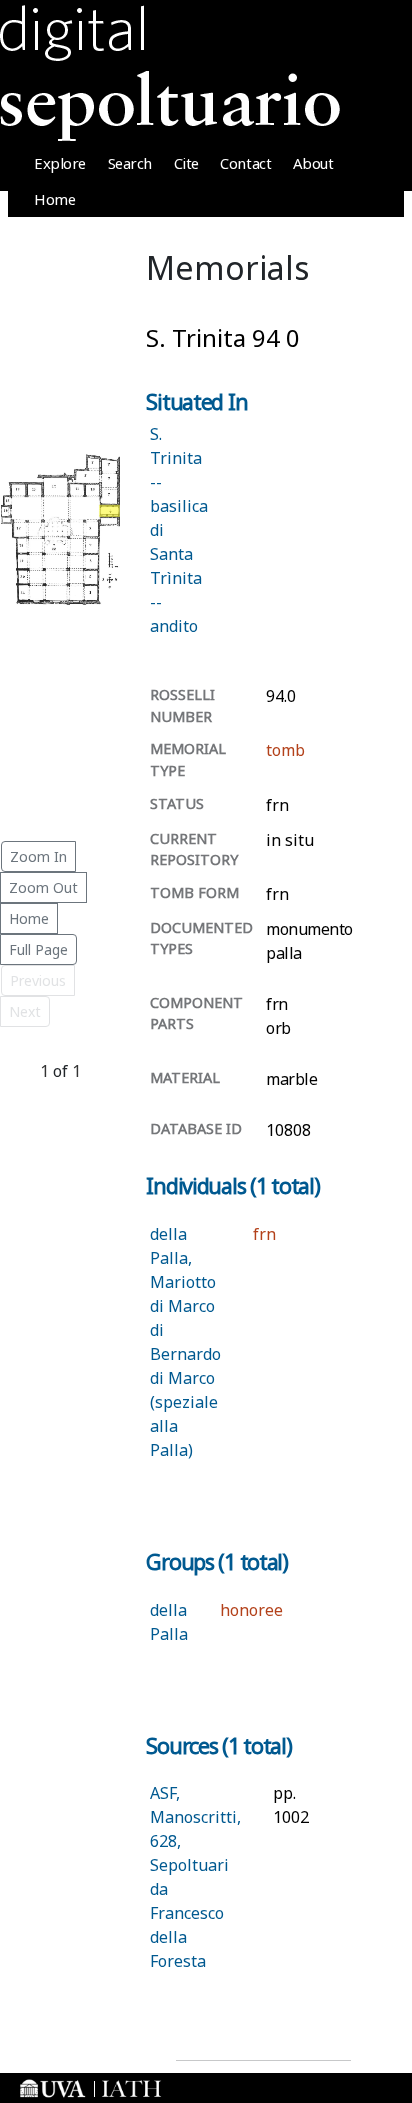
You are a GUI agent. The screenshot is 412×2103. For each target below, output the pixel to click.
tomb (285, 750)
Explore (60, 163)
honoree (251, 1610)
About (313, 163)
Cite (186, 163)
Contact (245, 163)
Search (130, 163)
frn (264, 1234)
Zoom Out (43, 887)
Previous (38, 980)
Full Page (38, 949)
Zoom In (38, 856)
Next (25, 1011)
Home (54, 199)
